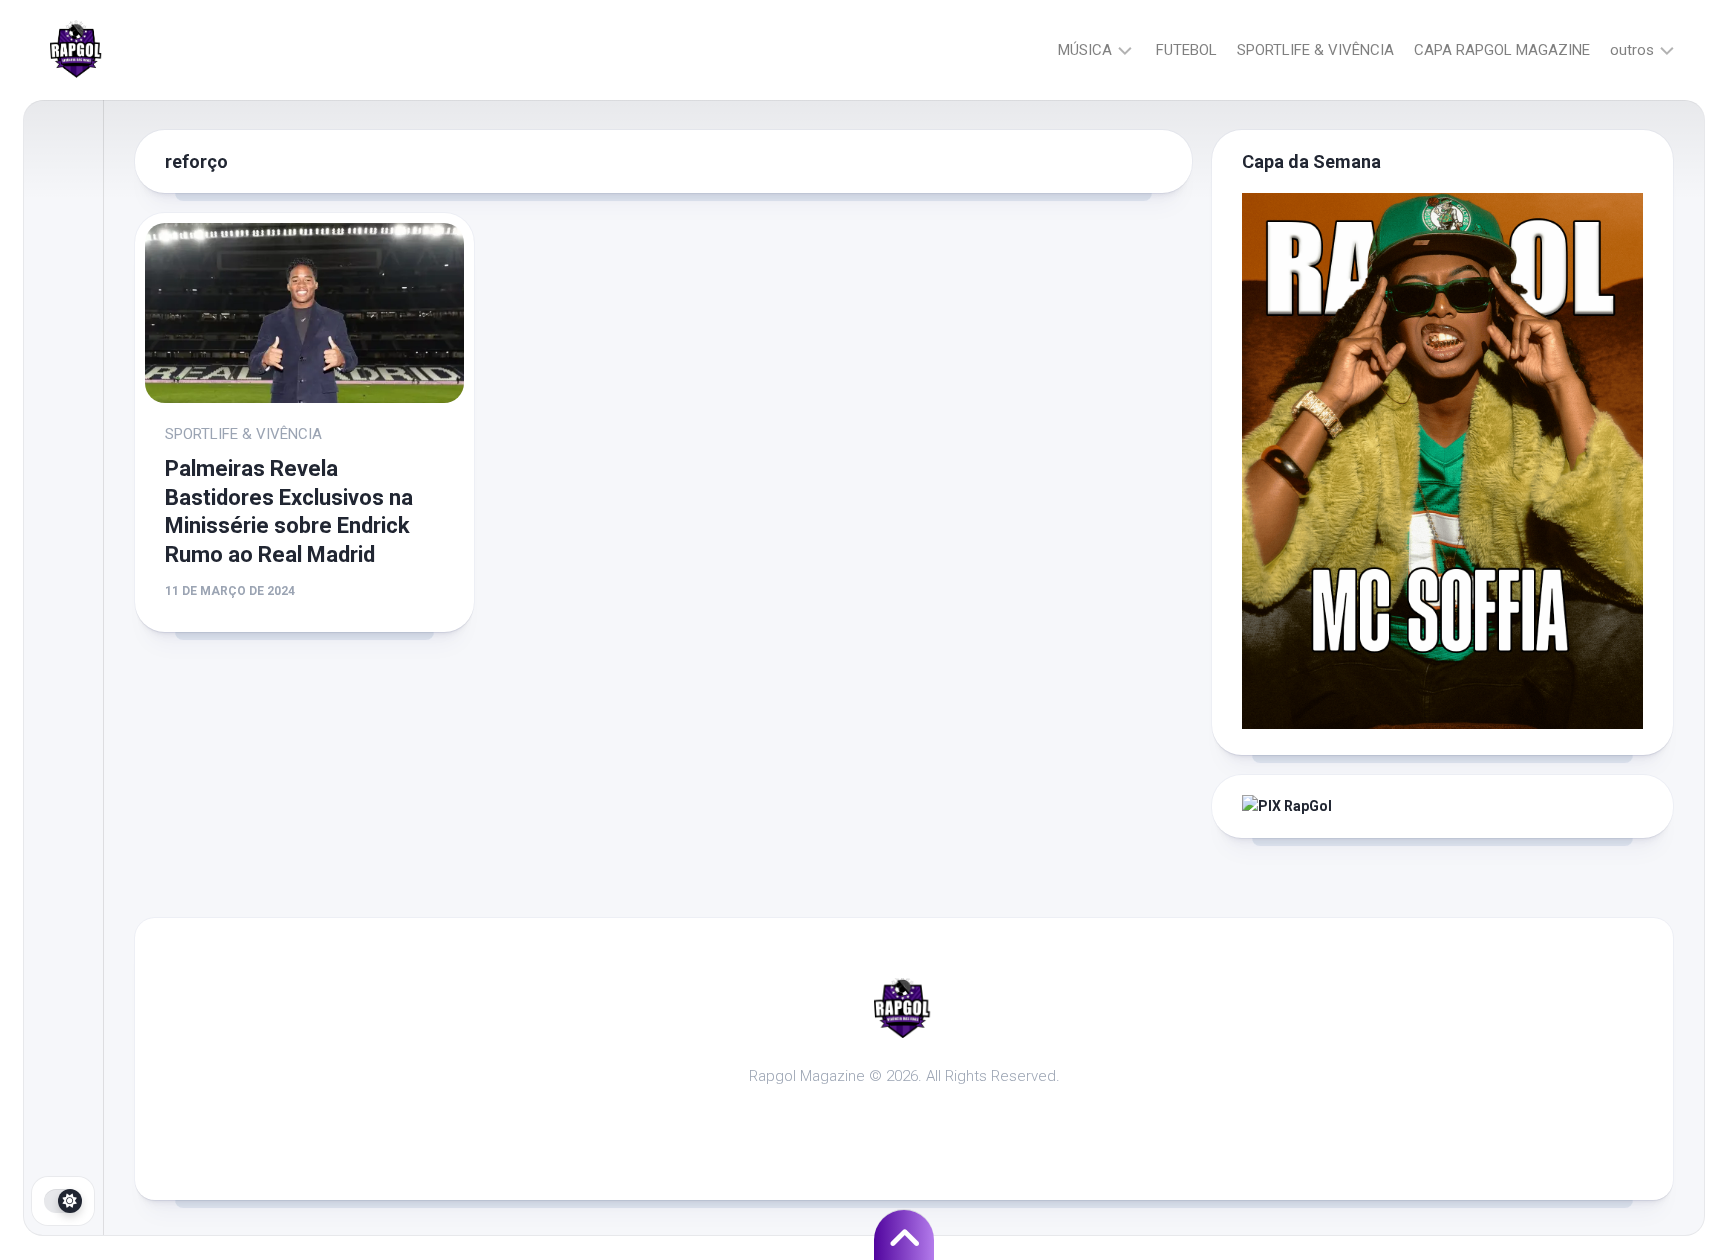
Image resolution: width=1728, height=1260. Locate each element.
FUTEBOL (1186, 50)
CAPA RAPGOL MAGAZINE (1502, 50)
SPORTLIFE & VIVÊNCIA (1315, 50)
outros (1632, 50)
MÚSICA (1085, 50)
